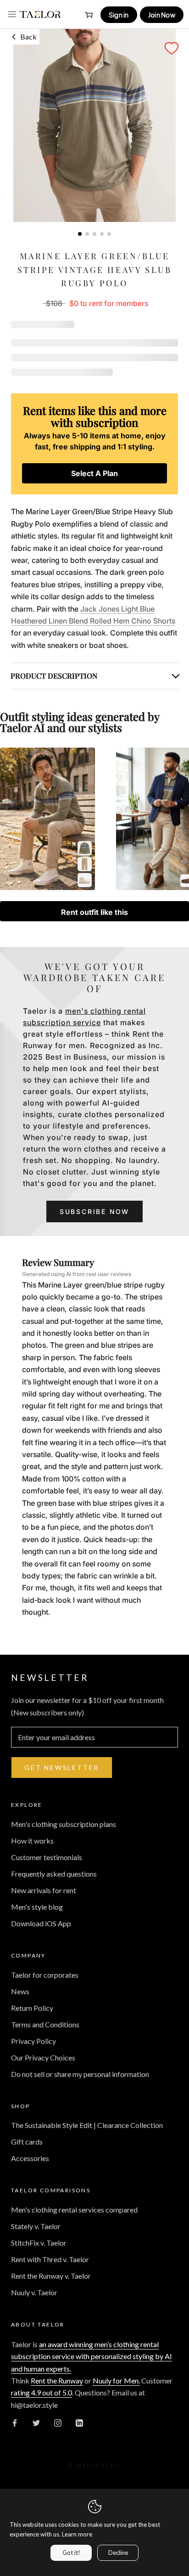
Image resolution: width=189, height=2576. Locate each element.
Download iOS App (41, 1923)
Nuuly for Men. (116, 2380)
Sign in (119, 15)
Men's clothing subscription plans (64, 1824)
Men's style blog (37, 1907)
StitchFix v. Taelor (39, 2243)
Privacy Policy (33, 2041)
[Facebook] (15, 2422)
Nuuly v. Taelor (34, 2292)
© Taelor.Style (95, 2465)
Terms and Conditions (45, 2024)
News (20, 1991)
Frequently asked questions (54, 1874)
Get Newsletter (62, 1767)
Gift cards (27, 2142)
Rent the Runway (57, 2380)
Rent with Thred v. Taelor (50, 2259)
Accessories (30, 2158)
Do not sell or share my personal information (80, 2074)
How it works (32, 1841)
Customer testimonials (47, 1857)
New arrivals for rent (44, 1890)
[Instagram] (58, 2422)
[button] (172, 48)
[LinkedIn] (79, 2422)
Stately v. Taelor (36, 2226)
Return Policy (32, 2008)
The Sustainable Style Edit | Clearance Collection (87, 2125)
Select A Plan (94, 473)
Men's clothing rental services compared (74, 2210)
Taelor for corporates (45, 1975)
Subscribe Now (94, 1211)
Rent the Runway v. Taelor (51, 2276)
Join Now (162, 15)
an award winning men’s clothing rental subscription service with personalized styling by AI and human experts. (92, 2356)
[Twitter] (36, 2422)
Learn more (77, 2534)
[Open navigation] (12, 14)
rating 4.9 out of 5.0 (42, 2392)
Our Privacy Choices (43, 2057)
